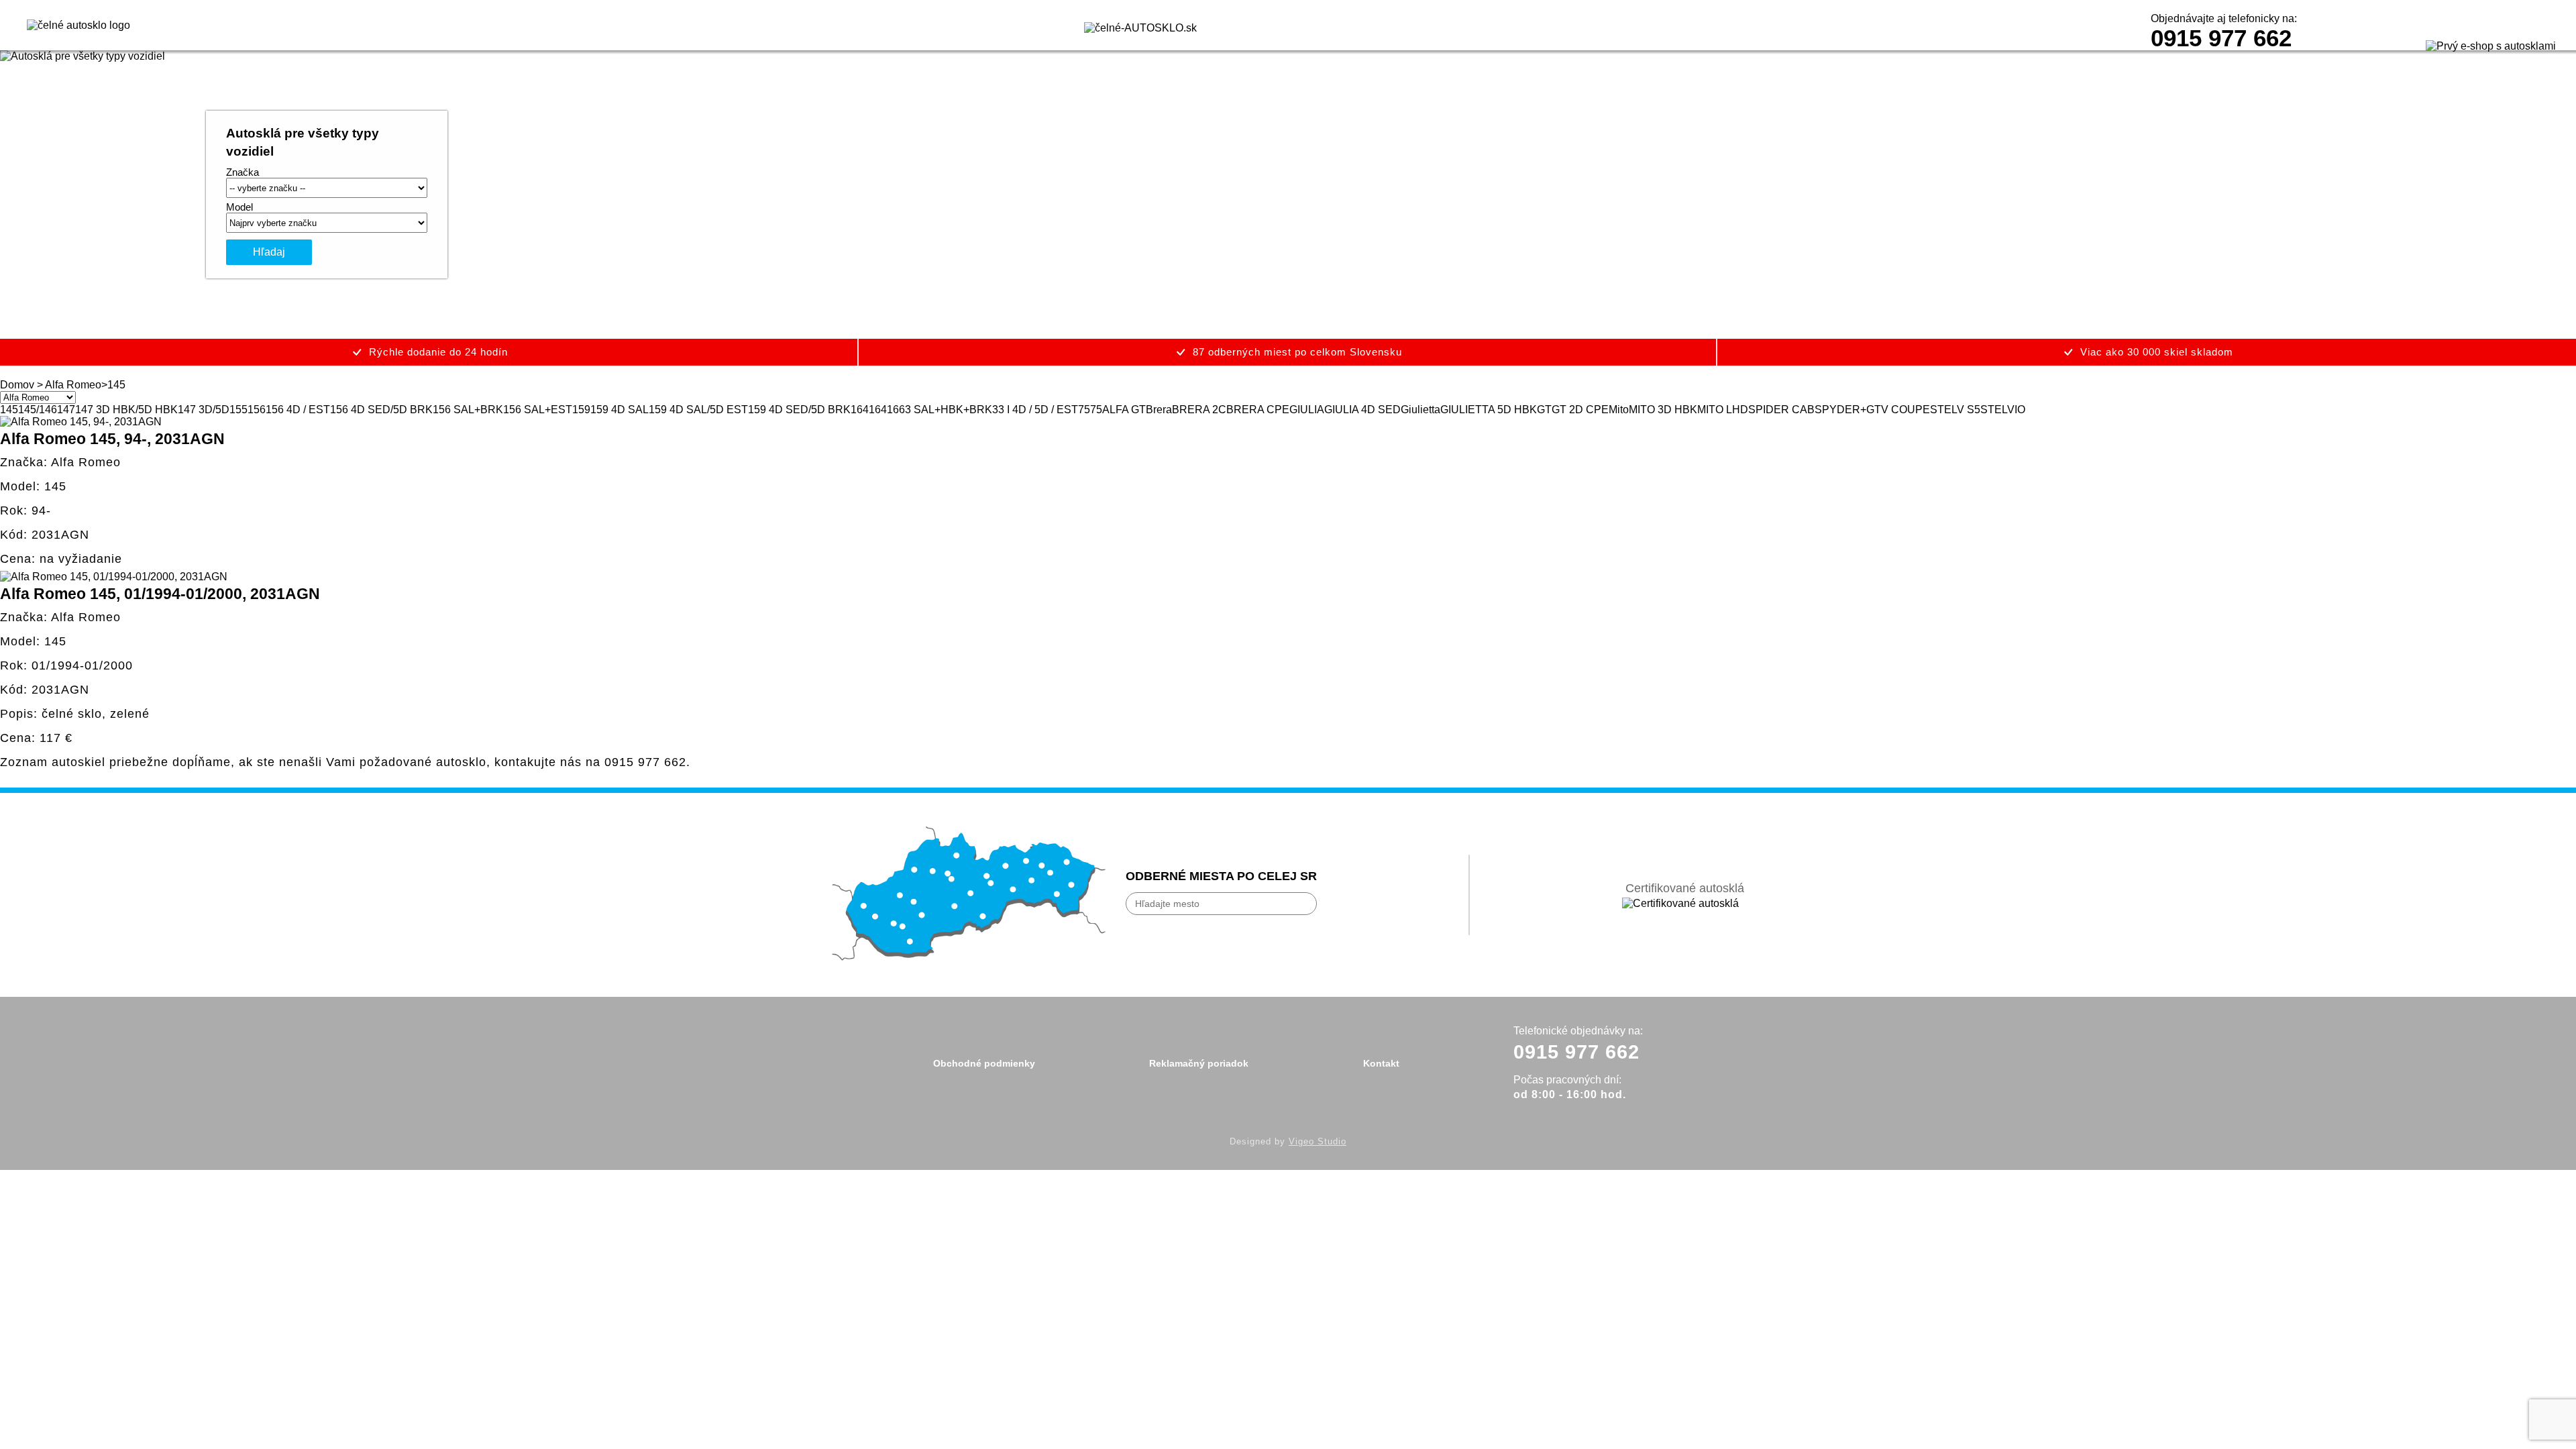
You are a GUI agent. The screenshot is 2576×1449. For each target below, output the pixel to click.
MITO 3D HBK (1663, 410)
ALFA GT (1124, 410)
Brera (1159, 410)
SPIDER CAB (1781, 410)
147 (66, 410)
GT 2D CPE (1580, 410)
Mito (1619, 410)
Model (239, 207)
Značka (243, 172)
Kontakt (1381, 1063)
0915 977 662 (2221, 38)
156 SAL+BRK (468, 410)
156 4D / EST (298, 410)
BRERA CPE (1258, 410)
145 (9, 410)
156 (257, 410)
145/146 (38, 410)
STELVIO (2003, 410)
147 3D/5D (204, 410)
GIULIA (1307, 410)
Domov (17, 385)
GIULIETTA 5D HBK (1489, 410)
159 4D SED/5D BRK (799, 410)
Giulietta (1420, 410)
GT (1544, 410)
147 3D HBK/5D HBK (126, 410)
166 (896, 410)
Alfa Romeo (73, 385)
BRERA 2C (1199, 410)
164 (860, 410)
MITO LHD (1723, 410)
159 (581, 410)
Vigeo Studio (1318, 1141)
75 (1084, 410)
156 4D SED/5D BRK (381, 410)
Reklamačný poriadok (1199, 1063)
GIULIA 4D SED (1362, 410)
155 (238, 410)
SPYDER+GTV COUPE (1872, 410)
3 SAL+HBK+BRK (949, 410)
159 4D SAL (620, 410)
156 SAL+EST (538, 410)
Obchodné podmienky (984, 1063)
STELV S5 (1955, 410)
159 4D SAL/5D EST (698, 410)
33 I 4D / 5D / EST (1035, 410)
